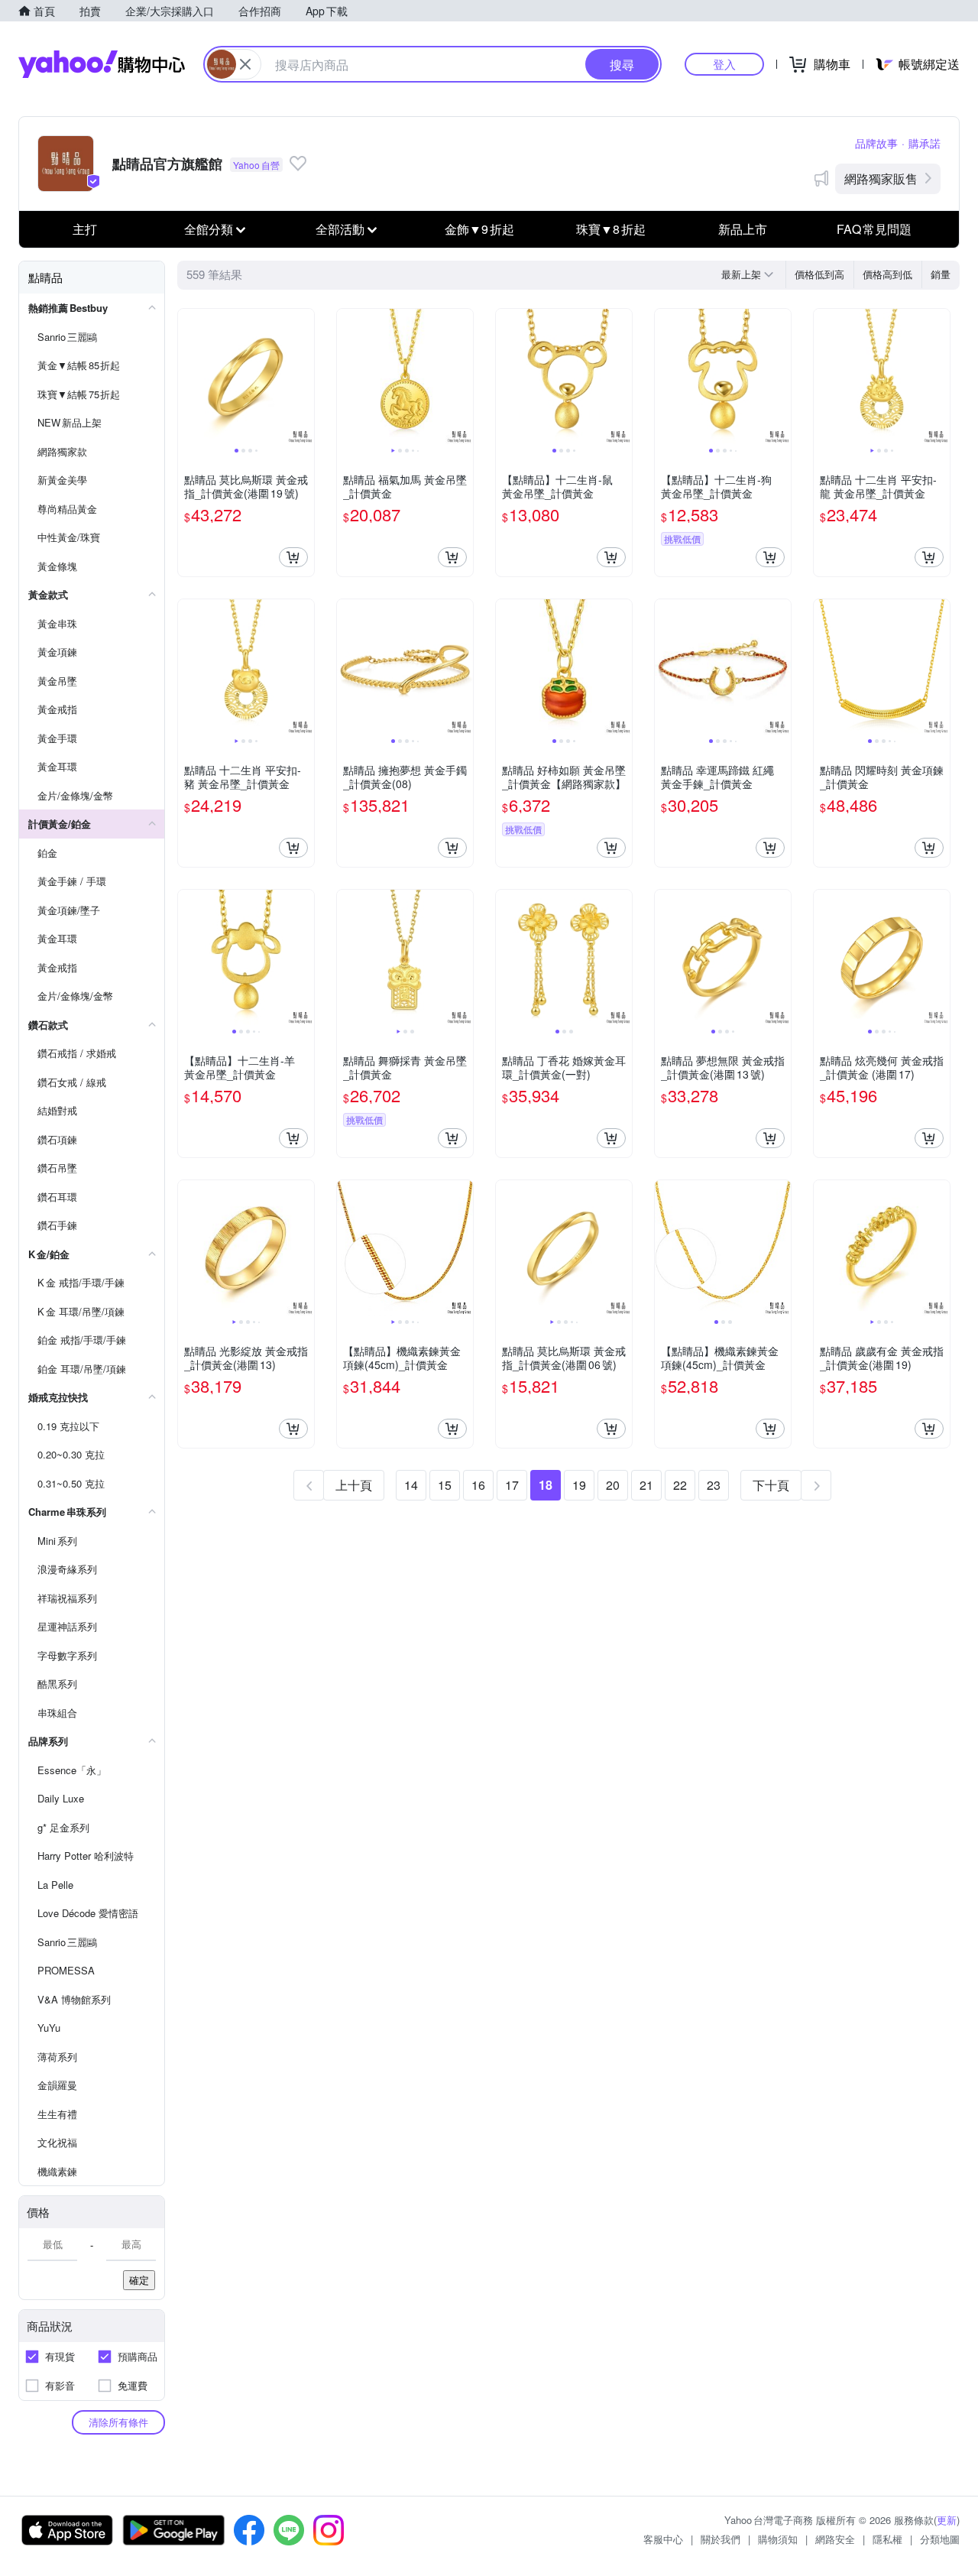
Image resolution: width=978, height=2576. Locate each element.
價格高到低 (887, 274)
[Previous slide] (188, 377)
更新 (947, 2520)
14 (411, 1485)
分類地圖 (940, 2539)
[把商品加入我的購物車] (293, 557)
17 (512, 1485)
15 (445, 1485)
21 (646, 1485)
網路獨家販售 (881, 178)
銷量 (941, 274)
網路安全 (835, 2539)
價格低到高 (819, 274)
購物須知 (778, 2539)
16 (478, 1485)
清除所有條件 (118, 2422)
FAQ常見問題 (874, 229)
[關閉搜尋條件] (245, 64)
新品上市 (743, 229)
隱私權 (887, 2539)
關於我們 (721, 2539)
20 (613, 1485)
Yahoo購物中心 (102, 64)
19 (579, 1485)
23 (714, 1485)
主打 (85, 229)
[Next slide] (304, 377)
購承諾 (925, 143)
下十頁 (771, 1485)
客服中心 (663, 2539)
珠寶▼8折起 (611, 229)
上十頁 (354, 1485)
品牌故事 (876, 143)
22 (680, 1485)
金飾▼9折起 (479, 229)
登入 (724, 64)
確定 (139, 2280)
